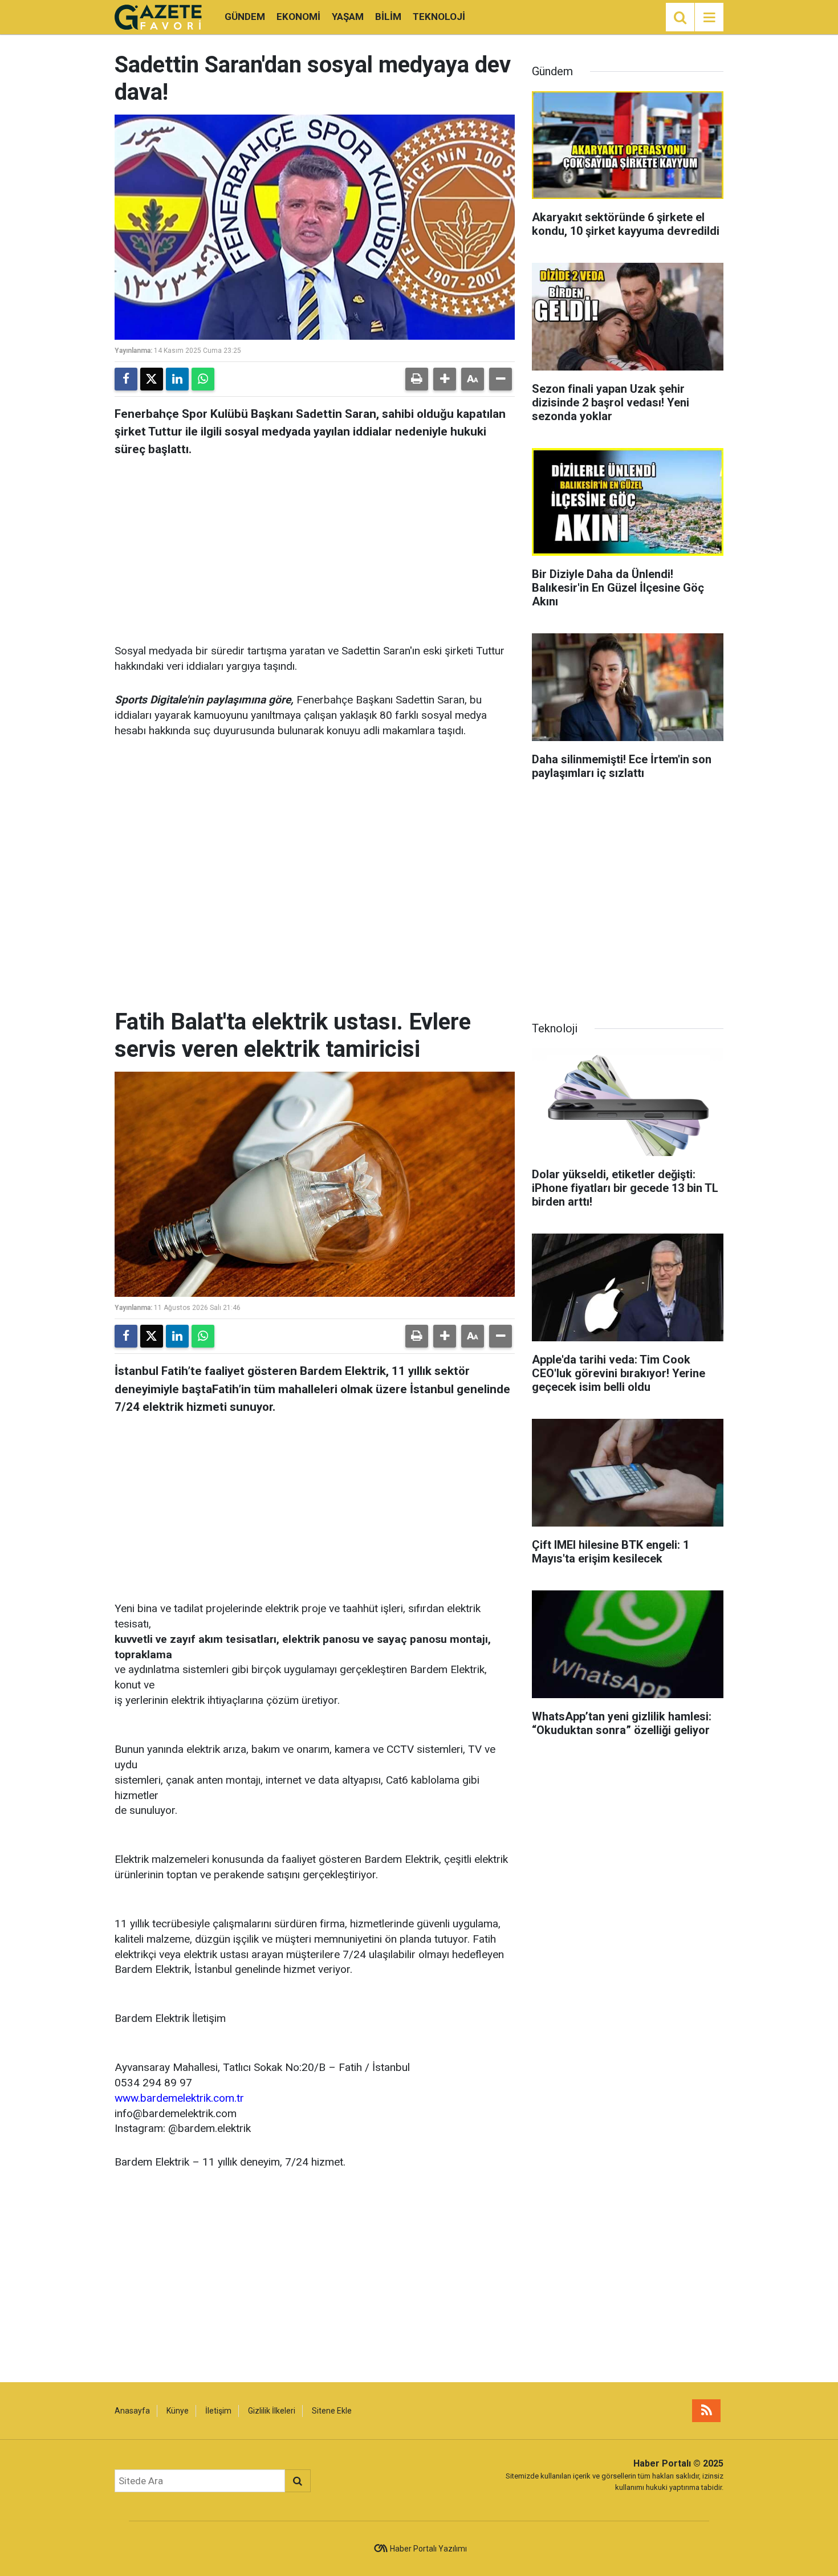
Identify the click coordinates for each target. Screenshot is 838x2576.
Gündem (245, 17)
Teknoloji (439, 17)
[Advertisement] (315, 547)
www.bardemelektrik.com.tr (179, 2098)
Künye (178, 2411)
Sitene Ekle (332, 2411)
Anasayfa (132, 2411)
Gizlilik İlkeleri (272, 2411)
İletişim (218, 2411)
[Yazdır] (417, 379)
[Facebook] (126, 379)
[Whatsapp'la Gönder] (203, 379)
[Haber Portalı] (158, 16)
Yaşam (348, 17)
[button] (445, 379)
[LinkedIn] (177, 379)
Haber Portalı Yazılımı (428, 2549)
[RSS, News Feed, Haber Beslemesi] (706, 2411)
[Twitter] (152, 379)
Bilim (388, 17)
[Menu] (709, 18)
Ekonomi (298, 17)
